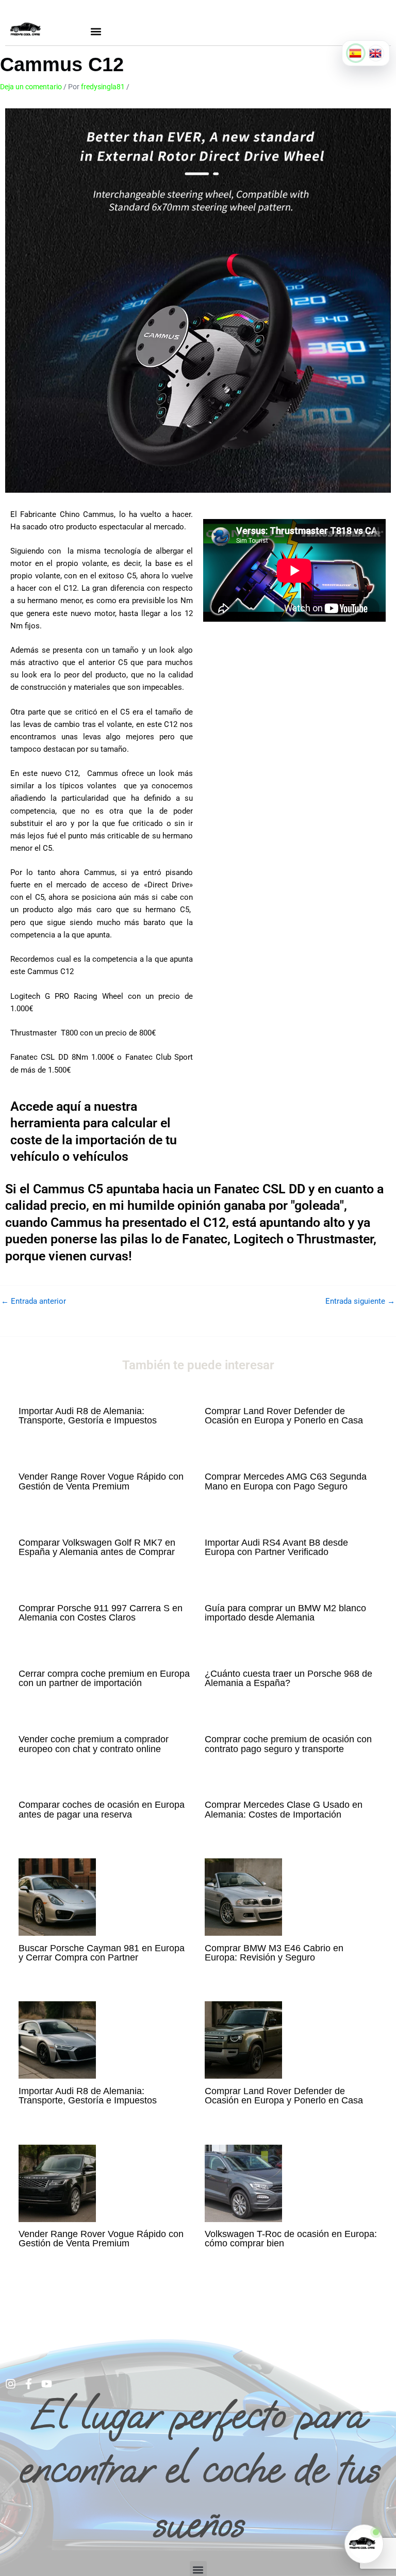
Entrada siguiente (360, 1301)
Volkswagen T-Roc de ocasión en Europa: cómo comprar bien (291, 2238)
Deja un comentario (31, 87)
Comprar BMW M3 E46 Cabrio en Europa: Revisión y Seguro (274, 1953)
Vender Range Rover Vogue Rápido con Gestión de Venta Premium (101, 1481)
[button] (96, 31)
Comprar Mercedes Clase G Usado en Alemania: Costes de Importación (284, 1809)
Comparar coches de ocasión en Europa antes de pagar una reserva (102, 1809)
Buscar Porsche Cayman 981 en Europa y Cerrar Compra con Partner (102, 1953)
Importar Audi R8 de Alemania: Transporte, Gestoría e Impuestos (88, 1415)
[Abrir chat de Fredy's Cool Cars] (364, 2544)
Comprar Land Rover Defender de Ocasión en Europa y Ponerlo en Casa (284, 1415)
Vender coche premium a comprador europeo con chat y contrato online (94, 1744)
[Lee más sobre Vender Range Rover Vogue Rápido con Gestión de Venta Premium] (57, 2182)
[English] (376, 53)
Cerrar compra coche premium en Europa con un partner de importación (104, 1678)
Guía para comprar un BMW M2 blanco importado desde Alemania (285, 1613)
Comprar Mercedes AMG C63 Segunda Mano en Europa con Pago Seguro (286, 1481)
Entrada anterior (34, 1301)
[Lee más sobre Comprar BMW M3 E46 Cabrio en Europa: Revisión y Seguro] (243, 1897)
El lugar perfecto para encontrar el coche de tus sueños (198, 2469)
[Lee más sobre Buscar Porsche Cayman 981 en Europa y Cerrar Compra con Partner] (57, 1897)
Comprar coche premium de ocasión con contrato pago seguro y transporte (288, 1744)
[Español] (356, 53)
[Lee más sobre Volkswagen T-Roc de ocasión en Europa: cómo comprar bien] (243, 2182)
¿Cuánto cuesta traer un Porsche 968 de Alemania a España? (288, 1678)
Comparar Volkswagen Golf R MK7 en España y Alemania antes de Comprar (97, 1547)
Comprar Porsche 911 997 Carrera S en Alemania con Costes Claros (101, 1613)
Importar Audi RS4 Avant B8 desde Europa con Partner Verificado (276, 1547)
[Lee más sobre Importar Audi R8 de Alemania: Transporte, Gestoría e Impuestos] (57, 2039)
